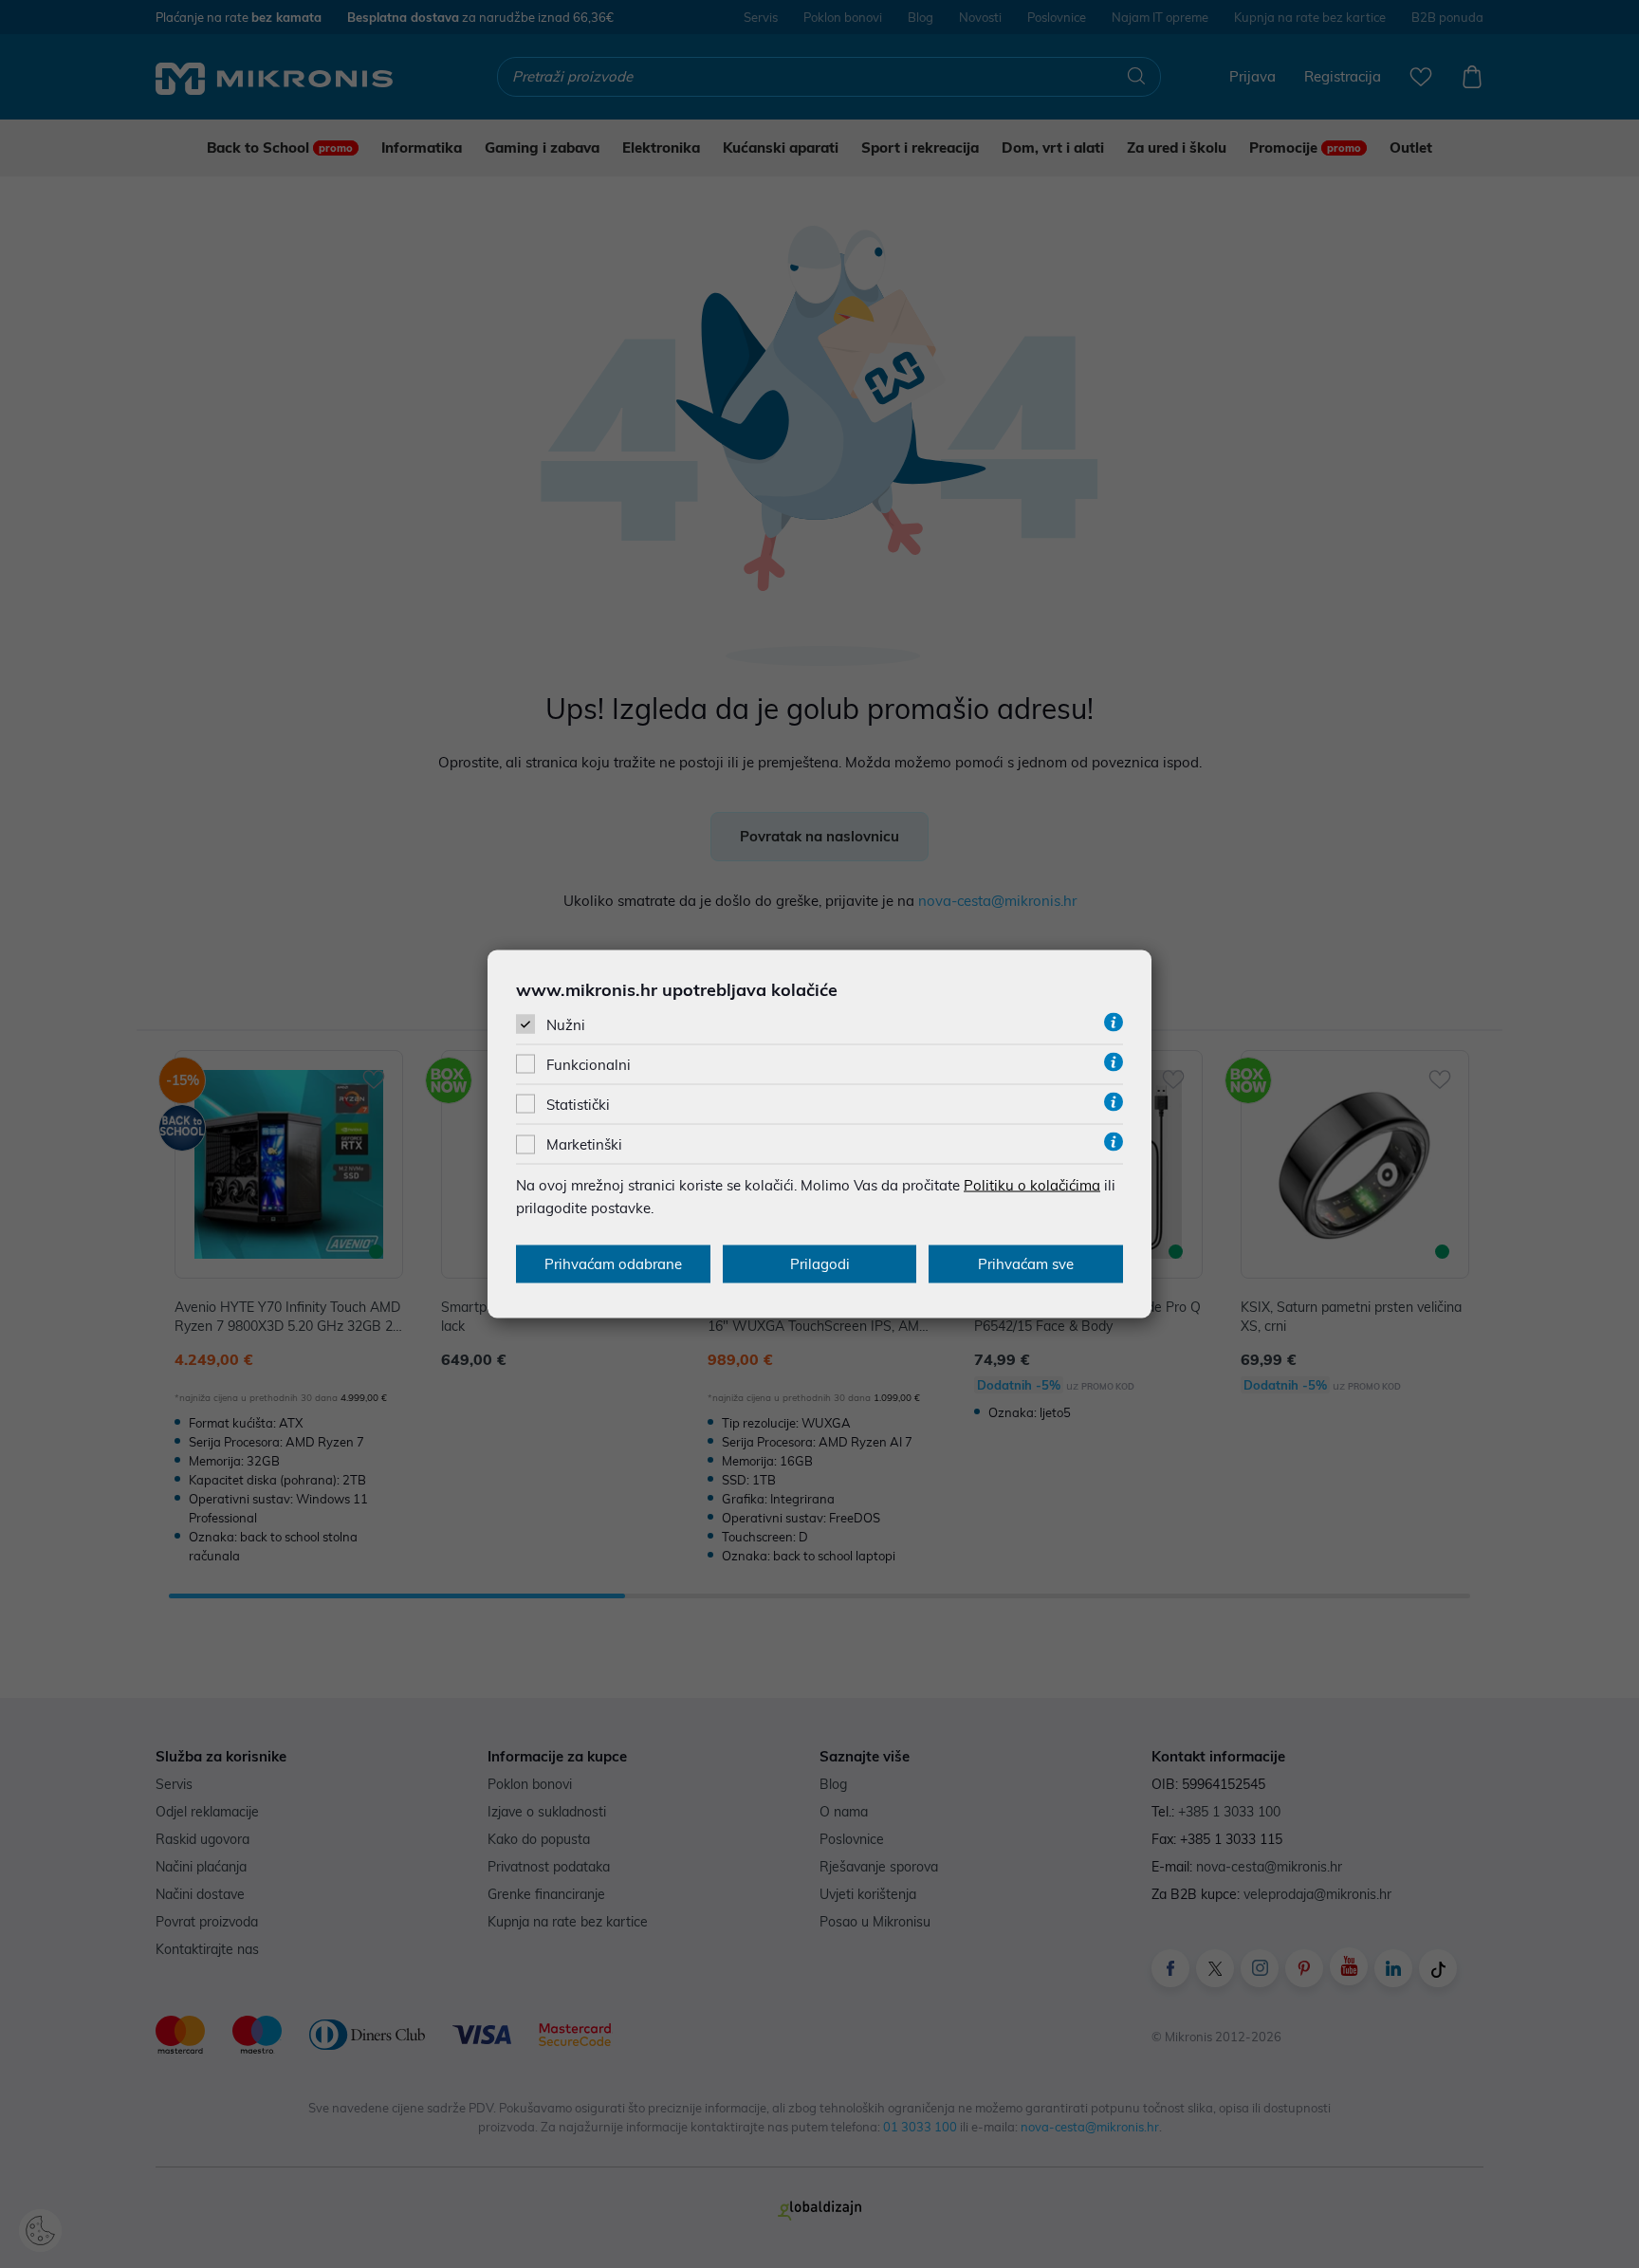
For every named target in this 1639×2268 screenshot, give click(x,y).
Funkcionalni (589, 1065)
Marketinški (584, 1144)
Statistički (578, 1105)
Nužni (566, 1024)
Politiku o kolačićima (1032, 1185)
